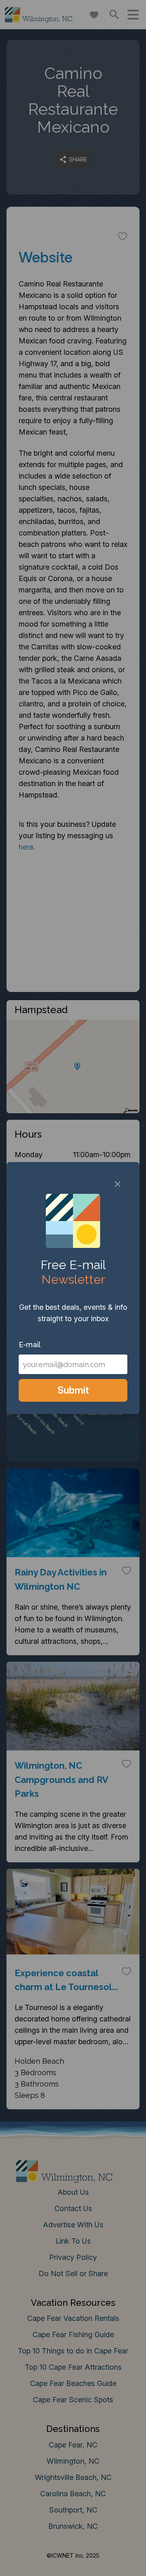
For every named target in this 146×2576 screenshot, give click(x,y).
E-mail (30, 1345)
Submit (73, 1390)
